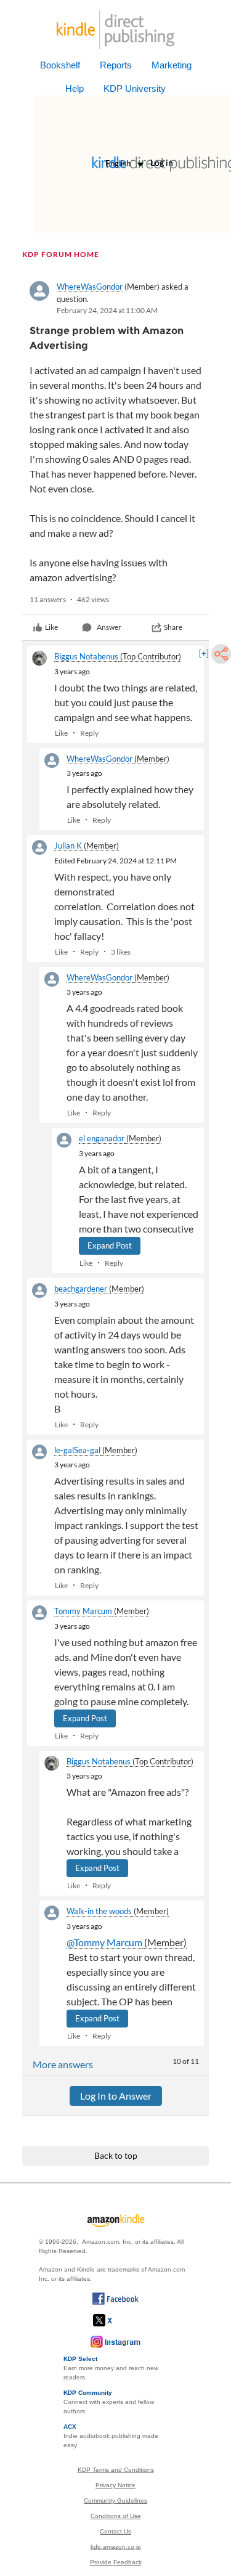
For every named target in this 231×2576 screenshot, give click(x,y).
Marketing (172, 65)
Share (173, 627)
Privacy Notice (115, 2485)
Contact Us (115, 2531)
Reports (116, 65)
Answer (109, 627)
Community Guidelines (115, 2501)
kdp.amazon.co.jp (116, 2547)
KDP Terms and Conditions (116, 2470)
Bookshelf (60, 65)
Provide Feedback (116, 2562)
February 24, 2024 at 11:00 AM (107, 310)
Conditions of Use (116, 2516)
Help (75, 88)
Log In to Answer (116, 2096)
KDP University (135, 88)
